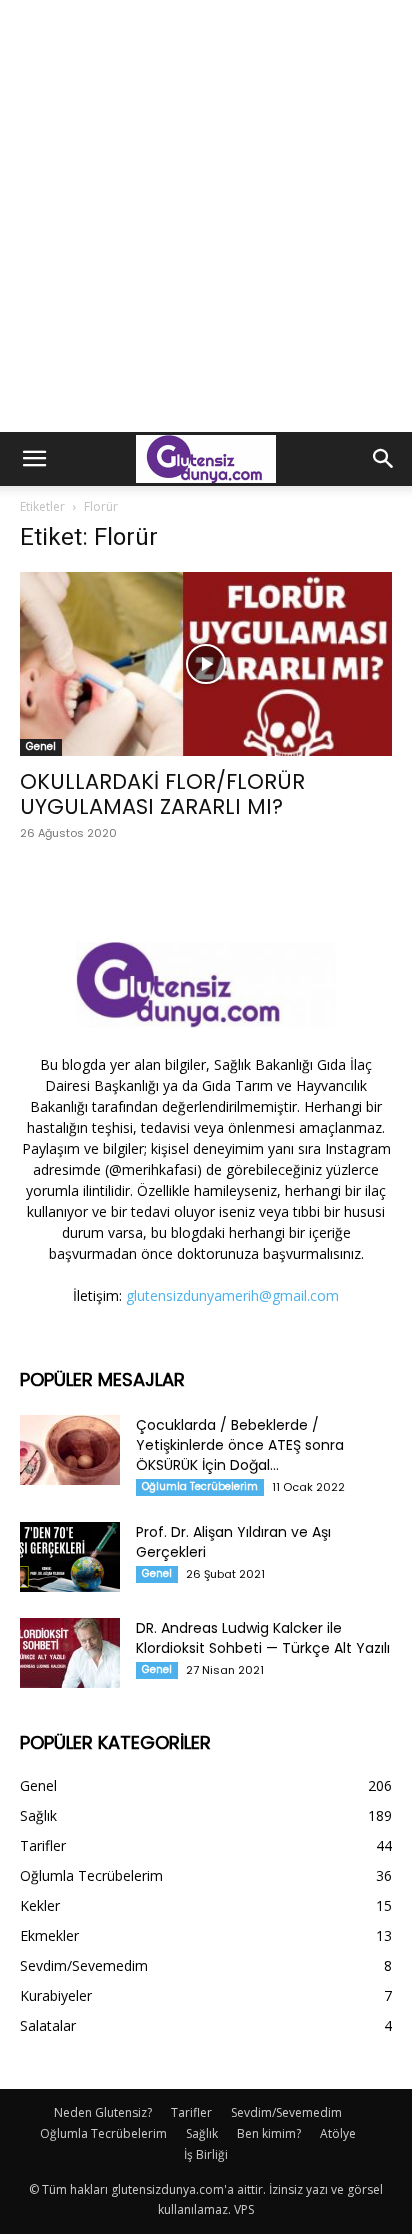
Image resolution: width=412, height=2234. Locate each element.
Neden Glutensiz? (103, 2112)
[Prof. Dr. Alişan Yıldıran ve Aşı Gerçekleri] (70, 1557)
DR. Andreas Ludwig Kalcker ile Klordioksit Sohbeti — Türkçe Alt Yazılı (263, 1638)
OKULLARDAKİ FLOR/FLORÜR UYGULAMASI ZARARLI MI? (162, 794)
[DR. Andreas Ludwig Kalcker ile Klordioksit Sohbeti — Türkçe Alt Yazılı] (70, 1653)
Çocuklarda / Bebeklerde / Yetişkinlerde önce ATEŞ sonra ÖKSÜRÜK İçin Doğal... (240, 1445)
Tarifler (191, 2112)
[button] (34, 459)
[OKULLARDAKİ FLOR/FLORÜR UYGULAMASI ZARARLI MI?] (206, 664)
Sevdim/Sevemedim (286, 2112)
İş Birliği (206, 2154)
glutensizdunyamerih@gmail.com (232, 1295)
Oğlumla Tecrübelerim (200, 1486)
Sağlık (202, 2133)
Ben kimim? (269, 2133)
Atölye (338, 2133)
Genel (41, 746)
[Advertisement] (206, 216)
